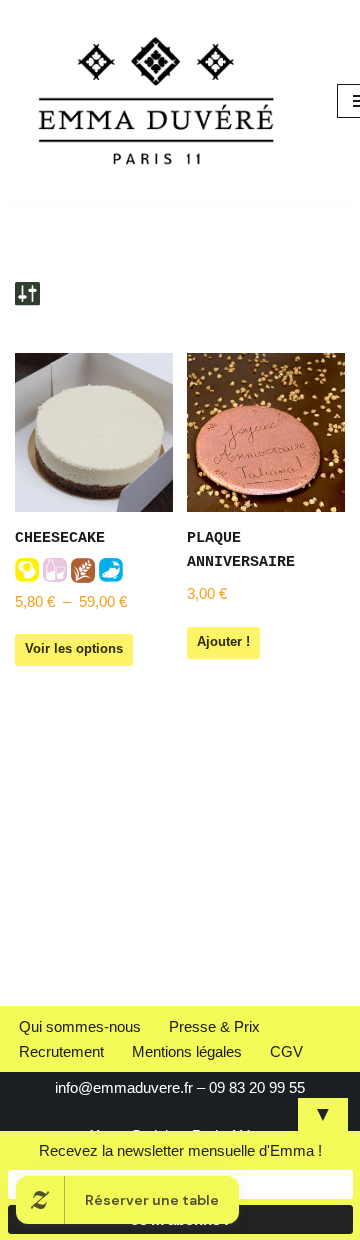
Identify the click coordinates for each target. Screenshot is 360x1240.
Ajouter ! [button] (223, 641)
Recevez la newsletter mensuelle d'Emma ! (180, 1150)
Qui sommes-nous (80, 1026)
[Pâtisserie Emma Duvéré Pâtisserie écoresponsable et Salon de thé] (161, 101)
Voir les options (74, 648)
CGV (286, 1051)
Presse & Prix (214, 1026)
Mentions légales (187, 1051)
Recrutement (61, 1051)
